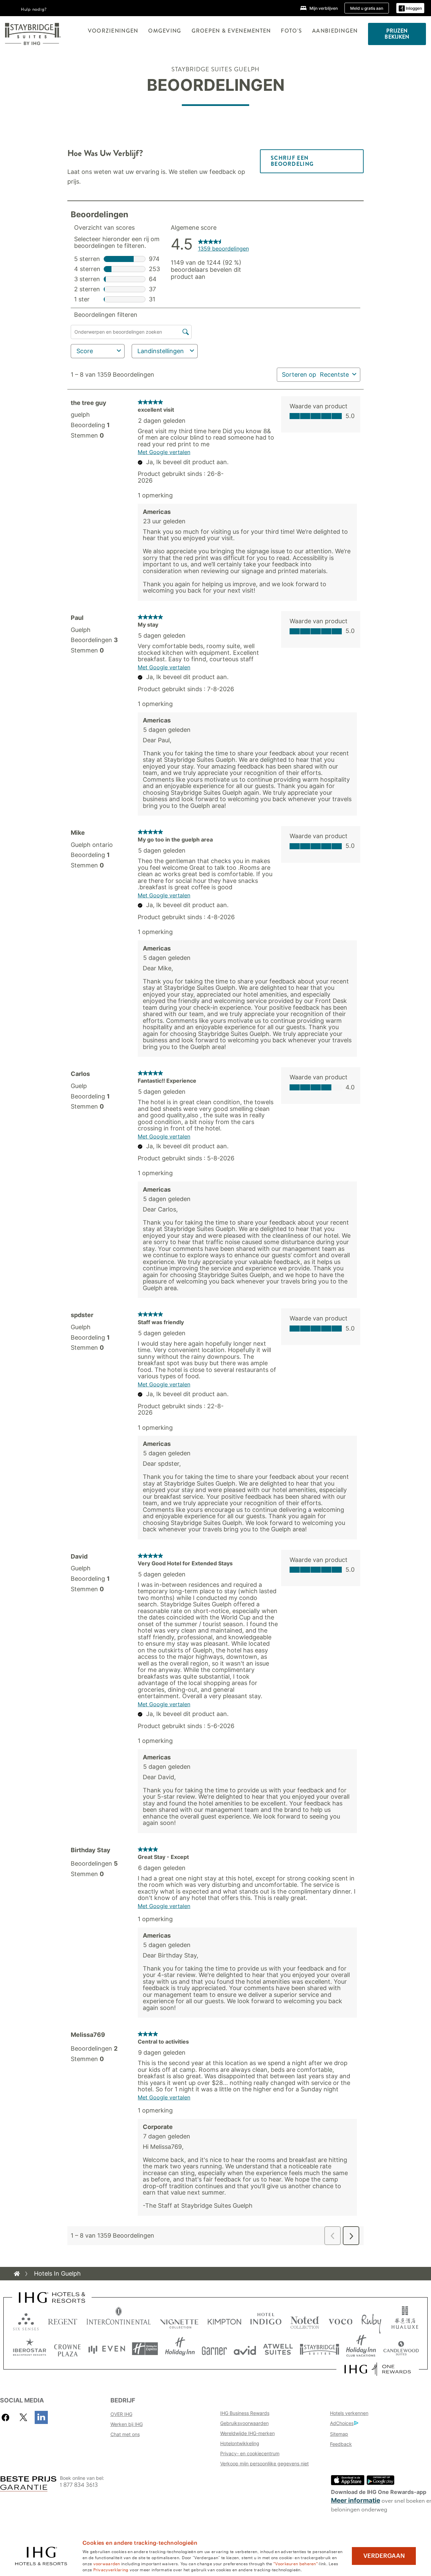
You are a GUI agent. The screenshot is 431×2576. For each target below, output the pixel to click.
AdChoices (342, 2423)
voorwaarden (107, 2563)
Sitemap (339, 2434)
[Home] (17, 2274)
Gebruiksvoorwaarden (244, 2423)
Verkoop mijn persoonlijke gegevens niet (264, 2463)
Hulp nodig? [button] (34, 9)
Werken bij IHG (127, 2424)
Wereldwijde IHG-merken (247, 2433)
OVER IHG (121, 2414)
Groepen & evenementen (231, 31)
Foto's (291, 31)
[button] (410, 8)
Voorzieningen (113, 31)
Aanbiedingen (335, 31)
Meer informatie (356, 2500)
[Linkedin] (41, 2417)
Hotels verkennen (349, 2413)
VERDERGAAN (384, 2556)
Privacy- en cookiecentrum (250, 2453)
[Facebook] (7, 2417)
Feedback (341, 2444)
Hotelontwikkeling (240, 2443)
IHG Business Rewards (245, 2413)
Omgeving (165, 31)
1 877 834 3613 (79, 2485)
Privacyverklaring (111, 2569)
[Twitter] (23, 2417)
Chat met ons (125, 2434)
